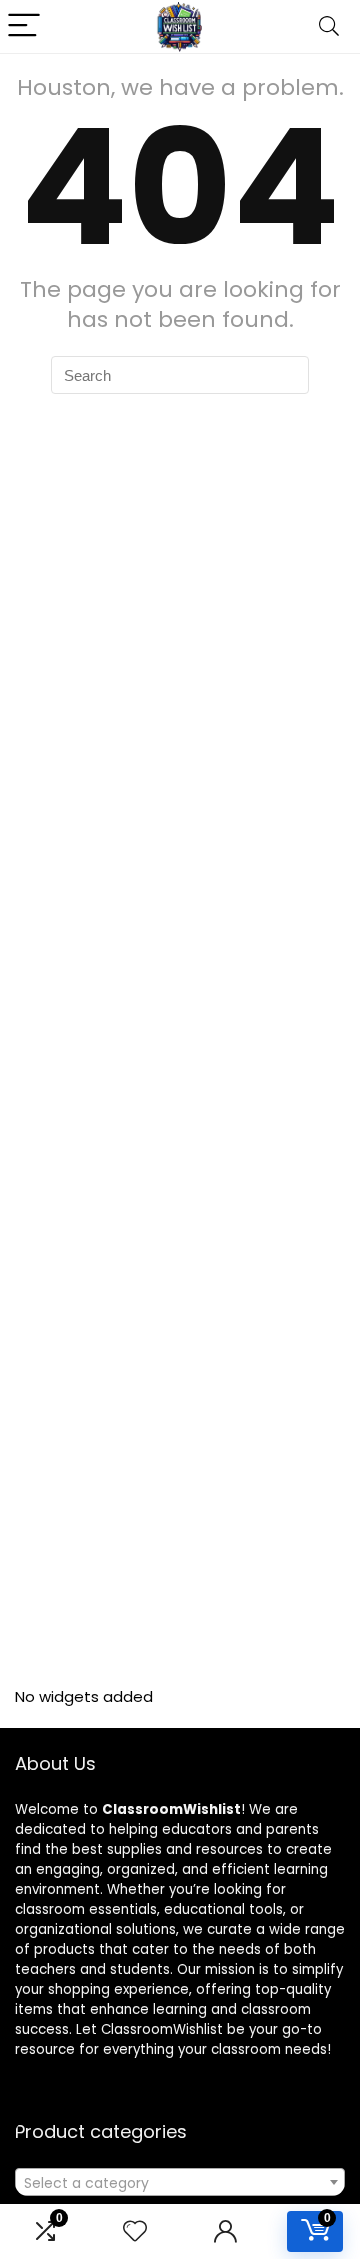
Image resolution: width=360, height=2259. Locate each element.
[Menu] (24, 26)
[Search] (329, 26)
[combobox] (180, 2182)
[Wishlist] (135, 2231)
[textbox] (180, 2183)
